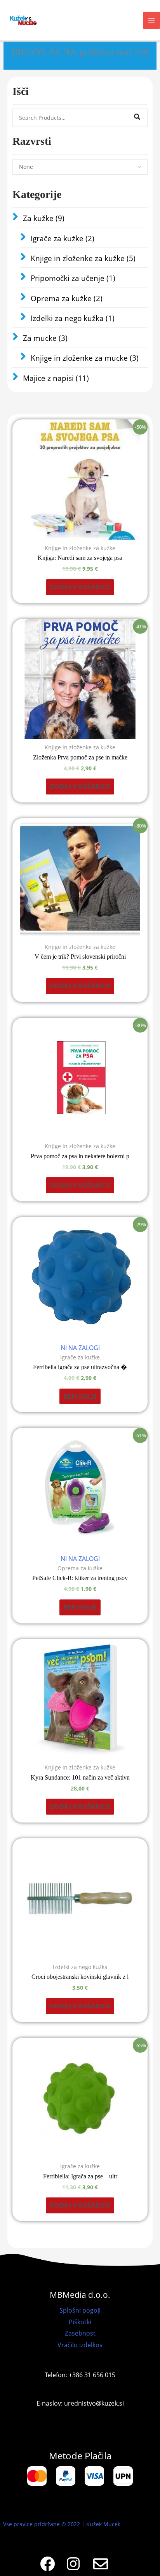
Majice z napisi (56, 378)
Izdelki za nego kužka (73, 318)
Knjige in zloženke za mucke (85, 358)
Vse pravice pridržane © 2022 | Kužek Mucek (62, 2524)
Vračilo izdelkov (80, 2345)
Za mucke (45, 338)
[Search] (137, 117)
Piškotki (80, 2322)
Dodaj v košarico (80, 587)
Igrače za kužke (63, 238)
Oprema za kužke (67, 298)
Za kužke (44, 218)
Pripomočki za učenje (73, 278)
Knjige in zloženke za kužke (83, 258)
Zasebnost (80, 2333)
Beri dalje (80, 1396)
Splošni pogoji (80, 2310)
